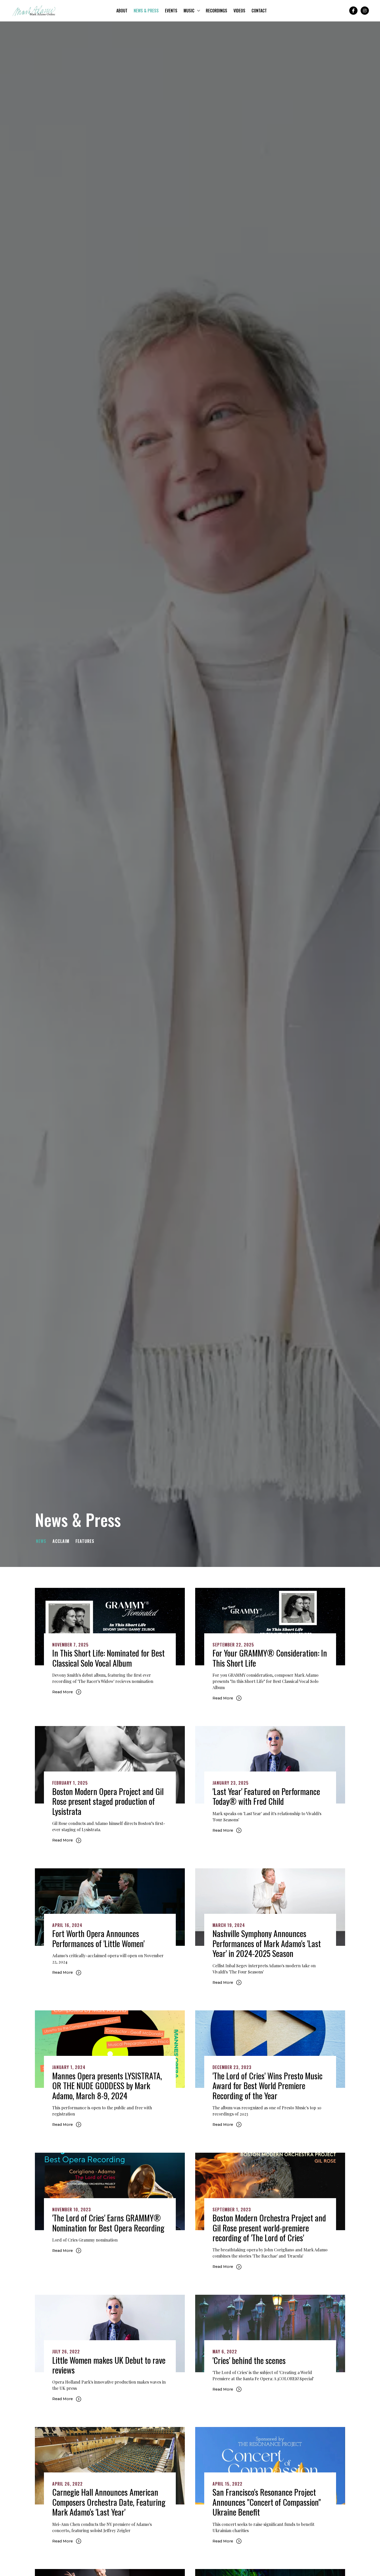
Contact (259, 11)
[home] (34, 11)
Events (171, 11)
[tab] (43, 1541)
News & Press (146, 11)
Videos (239, 11)
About (122, 11)
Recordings (216, 11)
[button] (192, 11)
